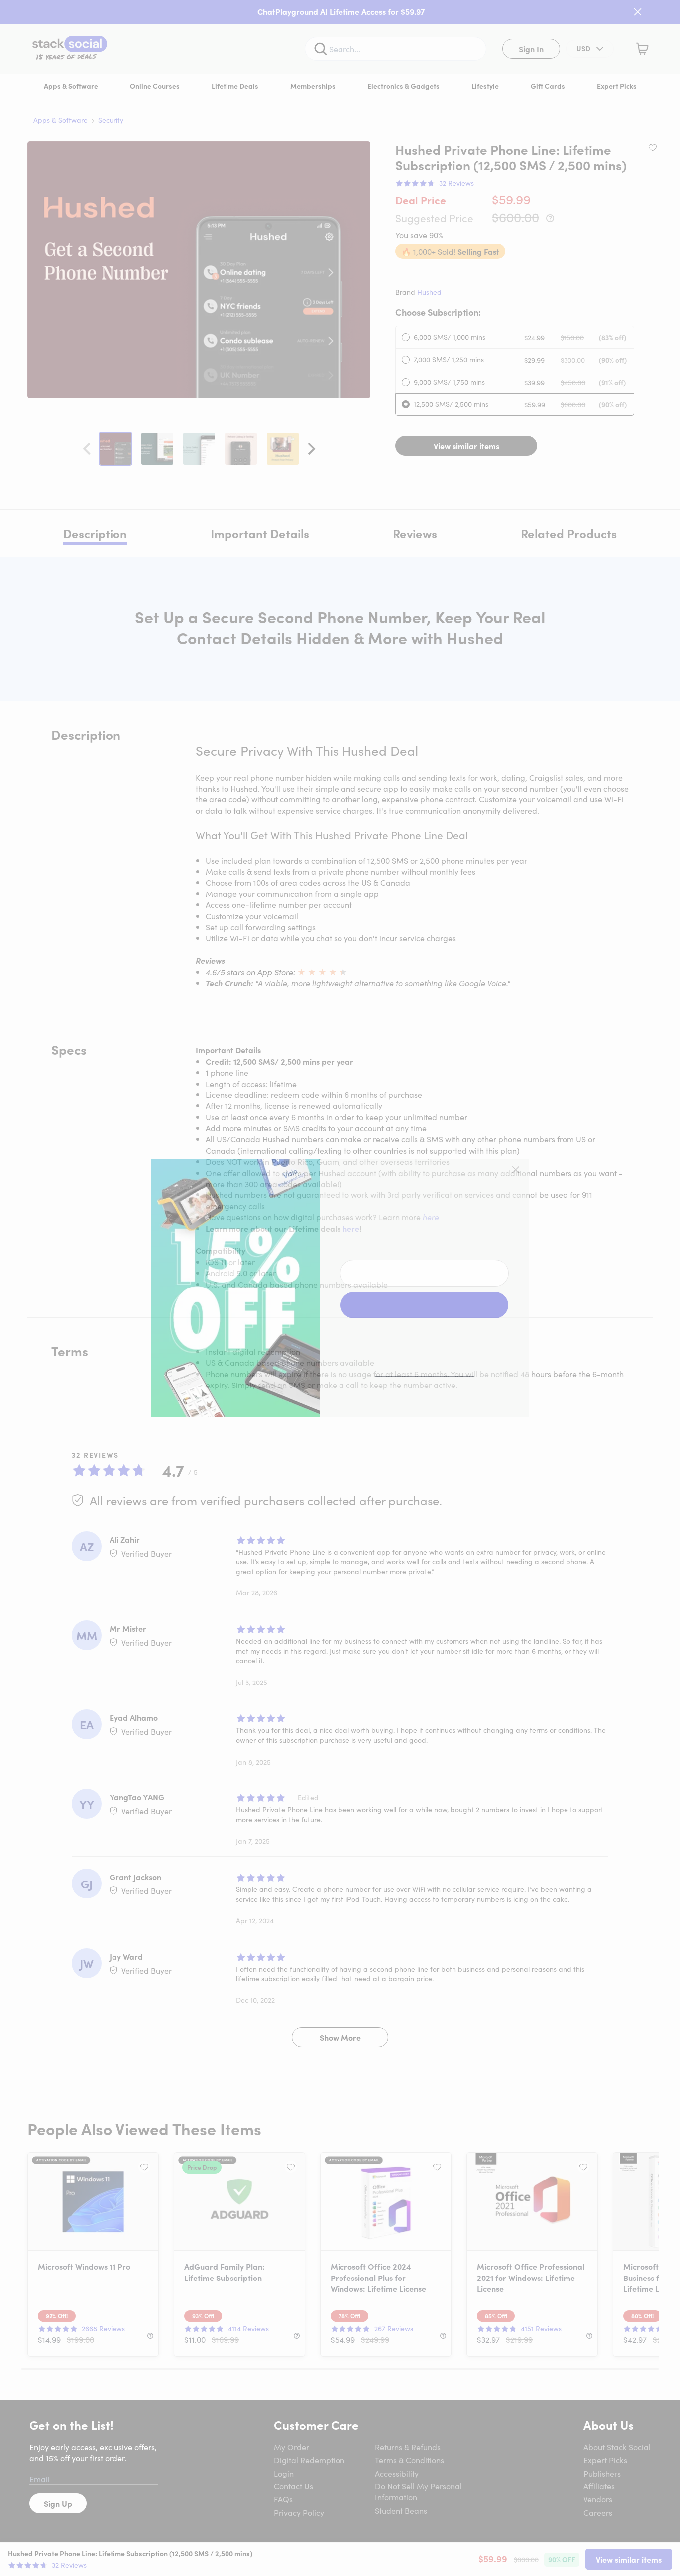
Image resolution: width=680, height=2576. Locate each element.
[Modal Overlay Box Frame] (340, 1288)
